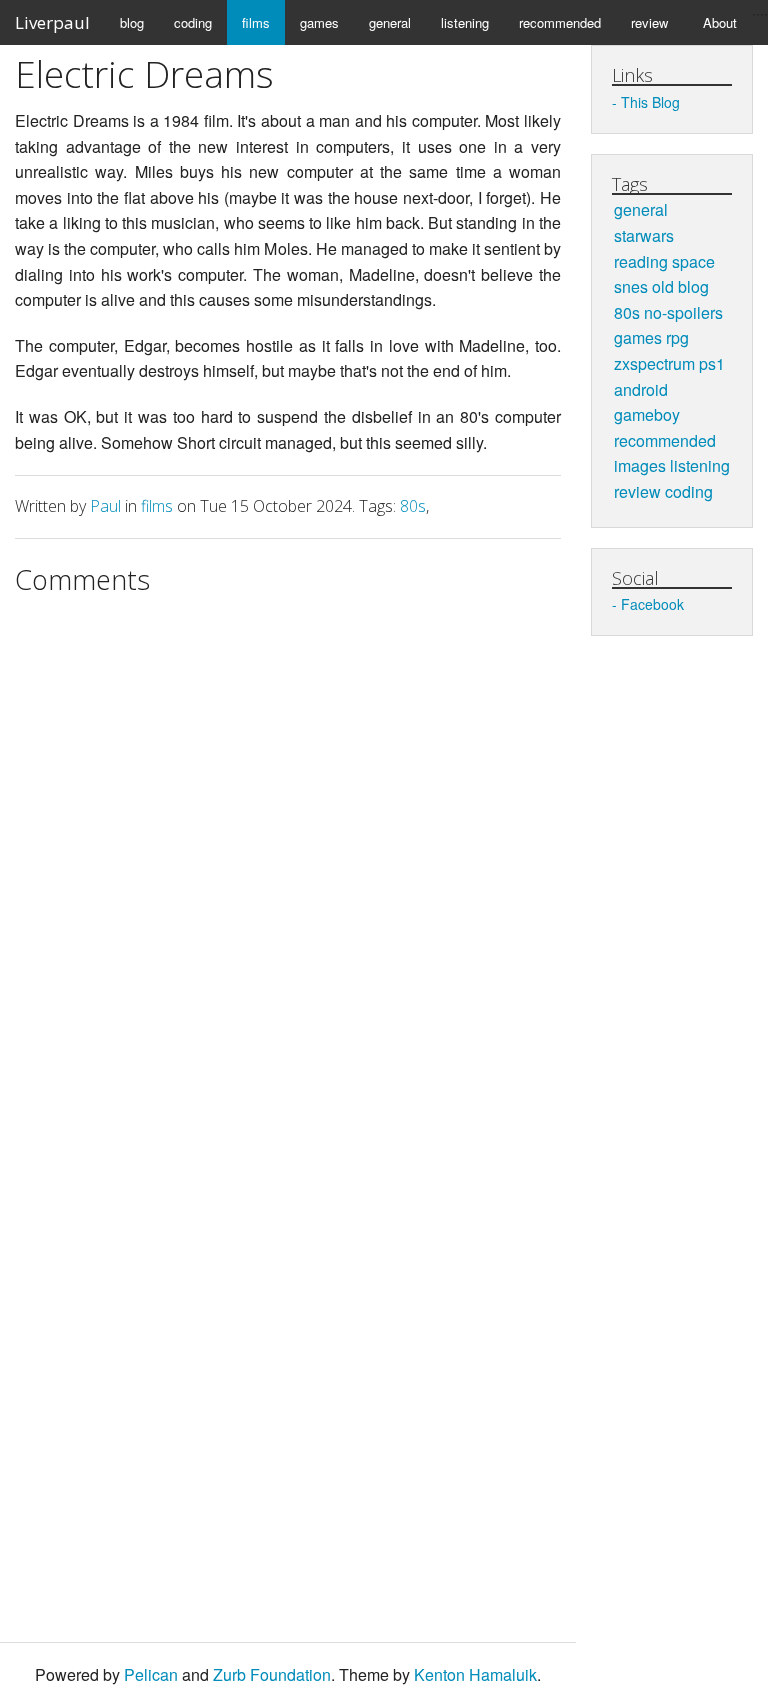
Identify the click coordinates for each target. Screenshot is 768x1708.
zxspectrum (654, 363)
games (319, 22)
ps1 (712, 363)
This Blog (650, 102)
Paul (105, 506)
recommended (560, 22)
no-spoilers (683, 312)
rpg (677, 337)
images (640, 465)
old (663, 286)
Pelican (151, 1674)
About (720, 22)
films (256, 22)
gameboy (647, 414)
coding (193, 22)
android (641, 389)
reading (641, 261)
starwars (644, 235)
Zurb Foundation (272, 1674)
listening (465, 22)
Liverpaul (52, 22)
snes (631, 286)
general (390, 22)
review (649, 22)
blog (132, 22)
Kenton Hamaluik (475, 1674)
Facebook (652, 604)
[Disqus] (288, 856)
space (693, 261)
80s (413, 506)
